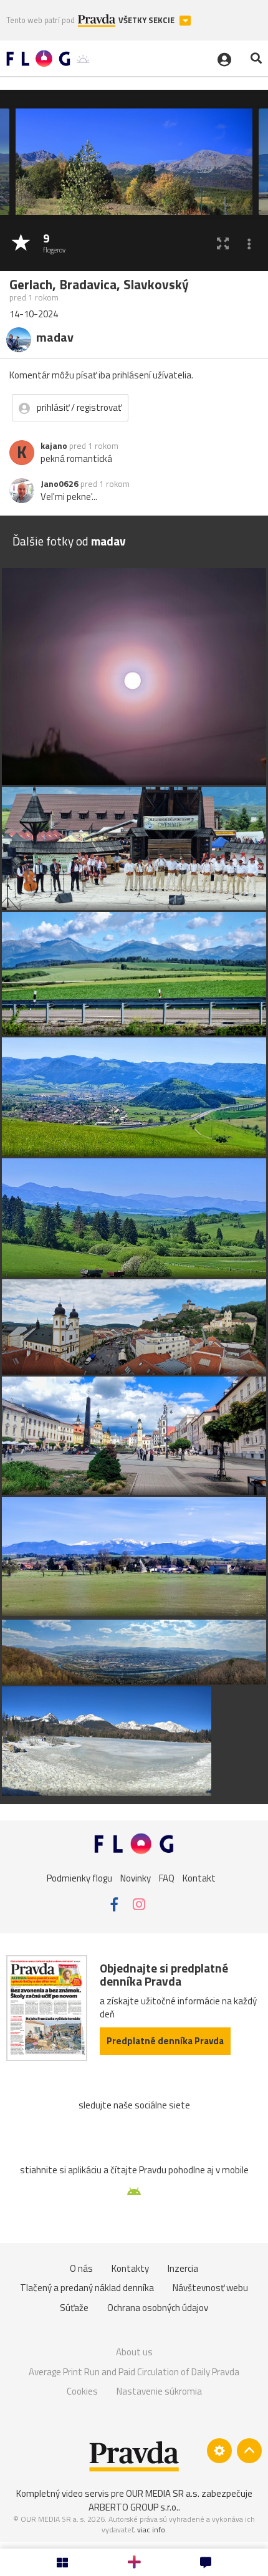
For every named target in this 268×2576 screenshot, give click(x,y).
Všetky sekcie (147, 20)
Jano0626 (60, 484)
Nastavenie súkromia (159, 2391)
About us (134, 2352)
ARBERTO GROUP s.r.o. (133, 2507)
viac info (151, 2530)
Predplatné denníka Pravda (165, 2041)
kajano (54, 446)
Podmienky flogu (79, 1877)
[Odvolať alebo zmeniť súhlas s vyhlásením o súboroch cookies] (219, 2451)
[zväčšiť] (223, 243)
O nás (81, 2268)
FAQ (167, 1877)
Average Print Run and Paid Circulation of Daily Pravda (134, 2372)
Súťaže (74, 2308)
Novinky (136, 1877)
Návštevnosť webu (210, 2288)
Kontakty (130, 2268)
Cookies (82, 2391)
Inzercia (183, 2268)
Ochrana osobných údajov (158, 2308)
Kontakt (199, 1877)
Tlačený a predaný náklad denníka (87, 2288)
